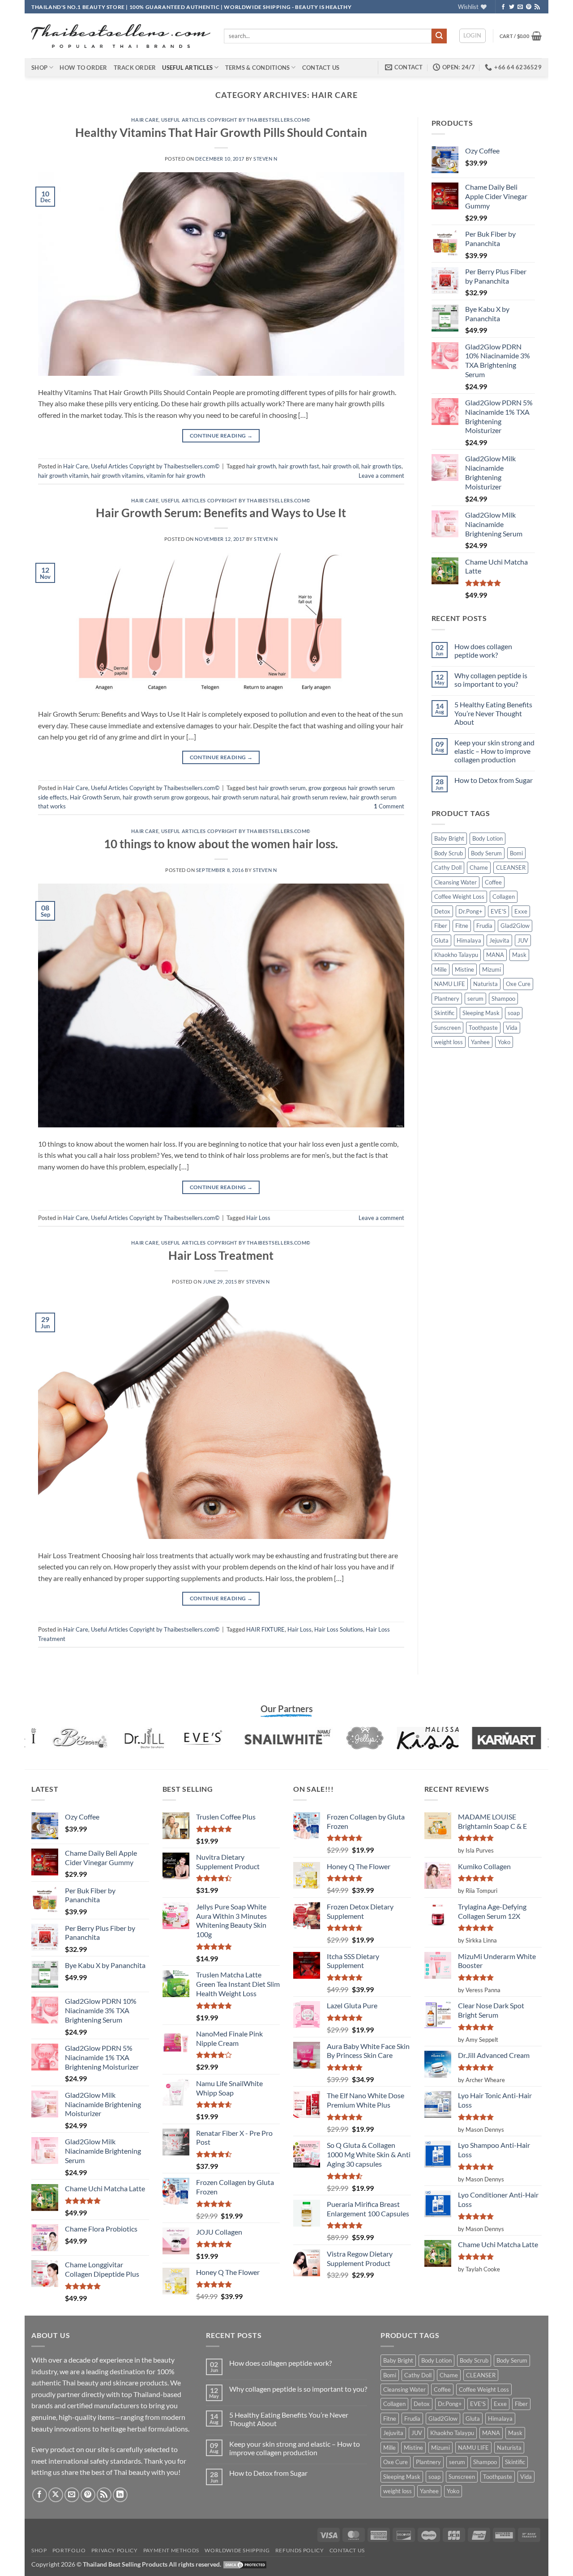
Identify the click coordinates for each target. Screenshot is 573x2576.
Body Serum (486, 853)
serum (475, 999)
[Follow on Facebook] (503, 7)
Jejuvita (499, 940)
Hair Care (145, 120)
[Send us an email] (520, 7)
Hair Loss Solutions (339, 1629)
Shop (39, 68)
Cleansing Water (455, 882)
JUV (523, 940)
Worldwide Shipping (237, 2550)
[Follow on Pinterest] (529, 7)
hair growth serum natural (245, 797)
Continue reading (221, 436)
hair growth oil (340, 466)
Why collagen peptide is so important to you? (491, 680)
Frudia (484, 926)
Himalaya (469, 940)
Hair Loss (258, 1218)
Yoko (504, 1042)
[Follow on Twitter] (512, 7)
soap (514, 1013)
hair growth (261, 466)
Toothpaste (483, 1028)
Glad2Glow (515, 926)
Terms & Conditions (258, 68)
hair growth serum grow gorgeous (166, 797)
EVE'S (498, 911)
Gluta (441, 940)
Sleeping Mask (481, 1013)
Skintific (444, 1013)
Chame (479, 867)
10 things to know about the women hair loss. (221, 844)
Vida (512, 1028)
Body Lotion (487, 838)
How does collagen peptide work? (483, 650)
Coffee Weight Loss (459, 897)
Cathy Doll (448, 867)
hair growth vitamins (117, 476)
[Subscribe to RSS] (537, 7)
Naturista (485, 984)
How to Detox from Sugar (494, 780)
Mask (519, 955)
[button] (473, 36)
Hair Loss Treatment (221, 1255)
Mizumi (492, 969)
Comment (389, 806)
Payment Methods (171, 2550)
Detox (442, 911)
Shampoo (503, 999)
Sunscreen (447, 1028)
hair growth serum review (314, 797)
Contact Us (321, 68)
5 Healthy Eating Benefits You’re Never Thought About (493, 713)
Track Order (135, 68)
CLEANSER (511, 867)
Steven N (265, 159)
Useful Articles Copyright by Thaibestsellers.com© (236, 120)
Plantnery (447, 999)
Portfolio (69, 2550)
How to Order (83, 68)
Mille (440, 969)
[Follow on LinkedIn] (120, 2495)
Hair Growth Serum (95, 797)
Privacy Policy (115, 2550)
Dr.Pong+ (470, 911)
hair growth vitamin (63, 476)
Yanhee (480, 1042)
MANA (495, 955)
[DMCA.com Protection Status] (245, 2564)
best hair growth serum (276, 788)
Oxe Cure (518, 984)
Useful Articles (187, 68)
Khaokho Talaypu (456, 955)
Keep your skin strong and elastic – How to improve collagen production (494, 751)
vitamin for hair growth (176, 476)
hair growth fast (299, 466)
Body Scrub (449, 853)
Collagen (504, 897)
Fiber (441, 926)
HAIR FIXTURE (265, 1629)
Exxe (521, 911)
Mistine (464, 969)
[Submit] (439, 36)
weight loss (449, 1042)
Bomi (516, 853)
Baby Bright (449, 838)
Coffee (493, 882)
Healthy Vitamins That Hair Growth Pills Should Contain (221, 132)
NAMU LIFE (450, 984)
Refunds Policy (300, 2550)
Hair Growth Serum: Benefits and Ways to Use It (221, 513)
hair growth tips (381, 466)
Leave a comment (381, 476)
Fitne (462, 926)
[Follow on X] (56, 2495)
